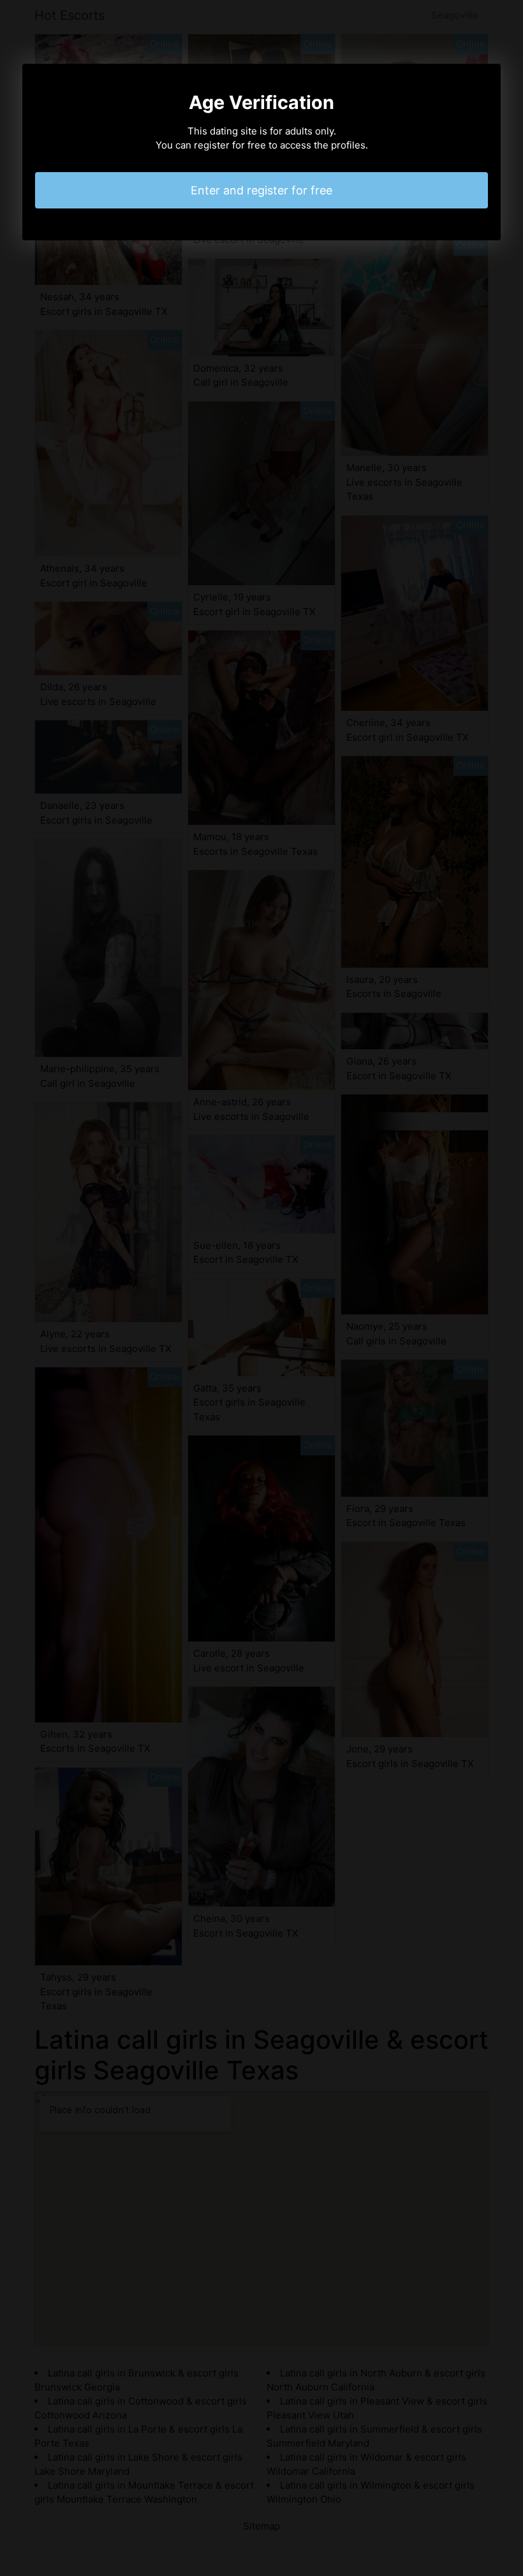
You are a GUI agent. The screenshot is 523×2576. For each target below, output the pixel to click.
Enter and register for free (261, 190)
